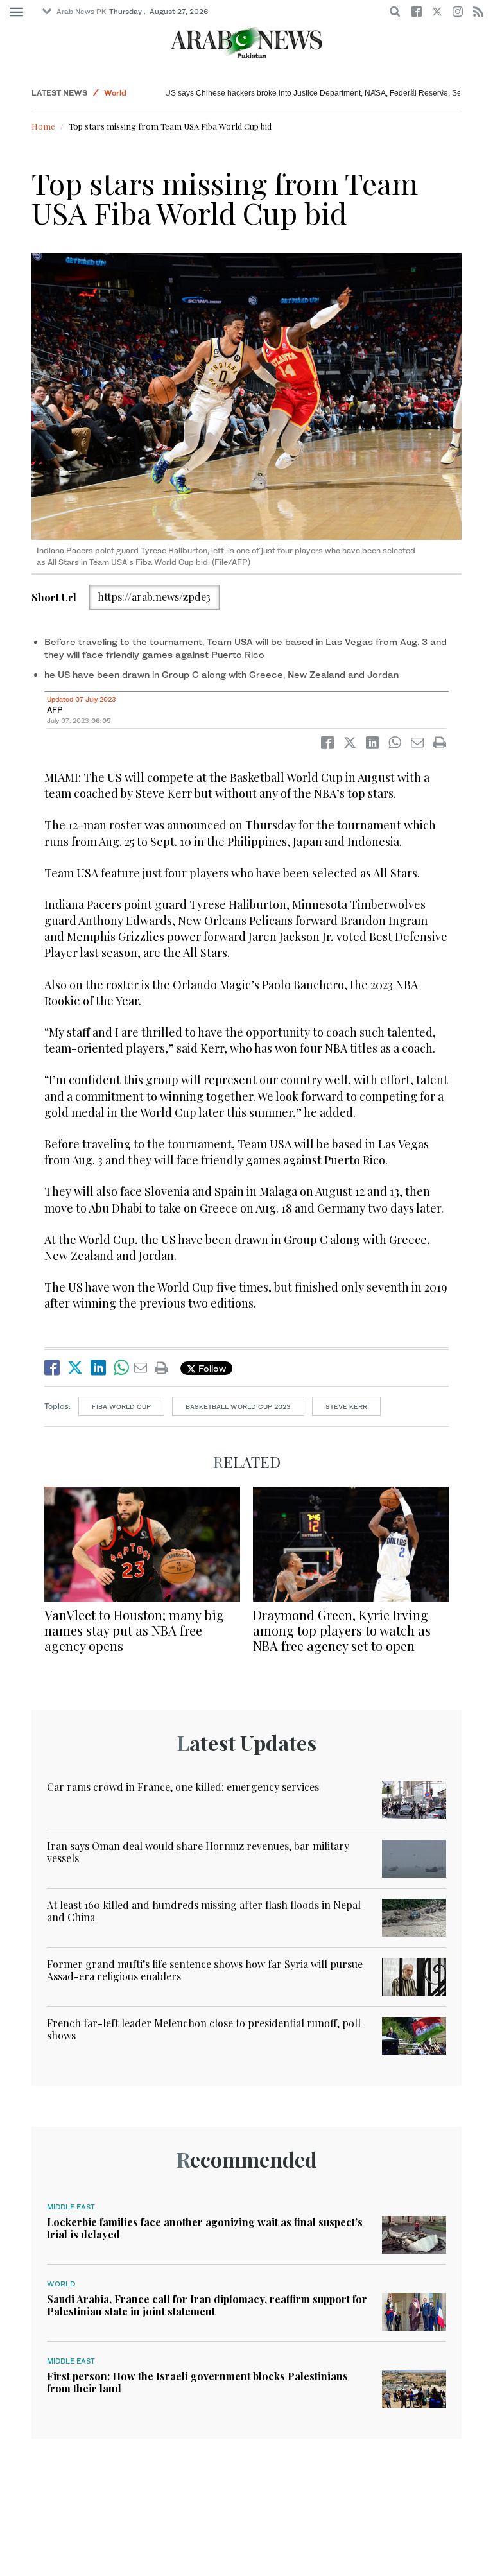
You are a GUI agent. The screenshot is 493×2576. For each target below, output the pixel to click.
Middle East (71, 2207)
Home (43, 126)
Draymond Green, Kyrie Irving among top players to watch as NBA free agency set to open (342, 1630)
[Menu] (16, 12)
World (115, 93)
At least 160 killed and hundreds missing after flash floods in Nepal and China (204, 1911)
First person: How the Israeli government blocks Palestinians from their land (197, 2382)
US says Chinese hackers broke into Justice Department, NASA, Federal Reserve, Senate (321, 93)
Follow (211, 1368)
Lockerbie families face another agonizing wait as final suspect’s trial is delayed (205, 2228)
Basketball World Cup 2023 (238, 1406)
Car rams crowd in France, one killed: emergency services (183, 1787)
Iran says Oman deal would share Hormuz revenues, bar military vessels (198, 1852)
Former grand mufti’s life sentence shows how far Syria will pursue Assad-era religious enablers (205, 1970)
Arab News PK (82, 12)
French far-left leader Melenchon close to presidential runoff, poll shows (204, 2029)
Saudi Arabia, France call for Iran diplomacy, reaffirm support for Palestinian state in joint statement (207, 2305)
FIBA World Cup (121, 1406)
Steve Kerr (346, 1406)
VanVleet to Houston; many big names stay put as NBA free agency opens (134, 1630)
